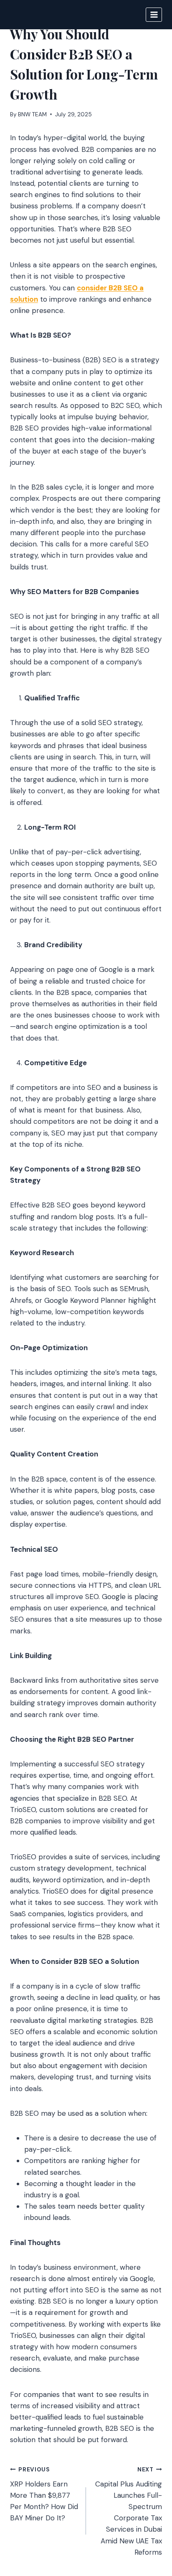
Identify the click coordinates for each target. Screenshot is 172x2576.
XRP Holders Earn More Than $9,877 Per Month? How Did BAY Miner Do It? (44, 2494)
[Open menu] (154, 14)
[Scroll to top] (150, 2524)
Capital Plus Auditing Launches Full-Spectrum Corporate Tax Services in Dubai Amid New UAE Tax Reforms (129, 2511)
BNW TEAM (32, 114)
